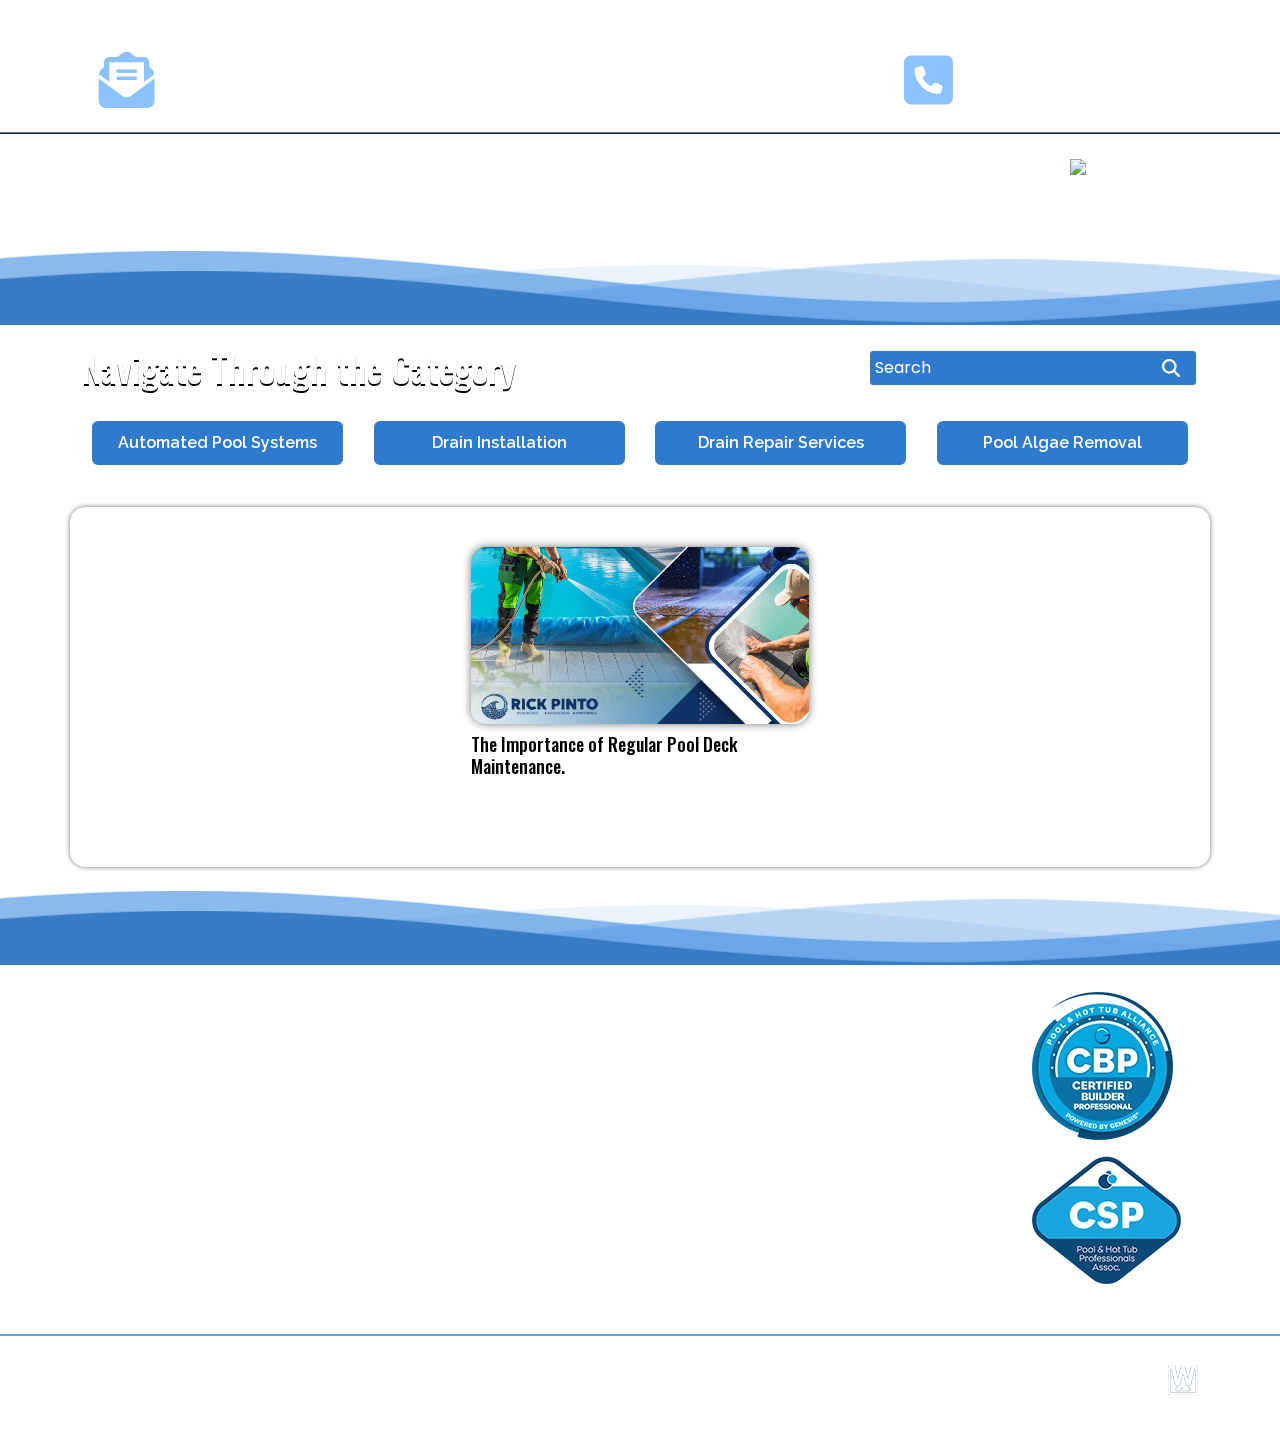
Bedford (601, 1101)
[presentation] (71, 442)
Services (371, 166)
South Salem (769, 1067)
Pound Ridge (917, 1067)
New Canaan (919, 1169)
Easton (895, 1101)
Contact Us (788, 166)
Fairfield (750, 1135)
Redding (751, 1101)
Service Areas (149, 1124)
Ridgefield (609, 1135)
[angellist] (1121, 169)
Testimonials (633, 166)
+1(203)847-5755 (1062, 90)
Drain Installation (499, 442)
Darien (595, 1203)
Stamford (757, 1203)
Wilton (595, 1169)
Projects (490, 166)
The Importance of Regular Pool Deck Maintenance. (604, 755)
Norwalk (750, 1169)
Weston (898, 1135)
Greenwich (612, 1067)
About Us (252, 166)
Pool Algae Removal (1062, 442)
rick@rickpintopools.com (302, 90)
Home (148, 166)
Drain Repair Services (781, 442)
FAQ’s (116, 1186)
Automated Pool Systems (217, 442)
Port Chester (918, 1203)
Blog (112, 1217)
